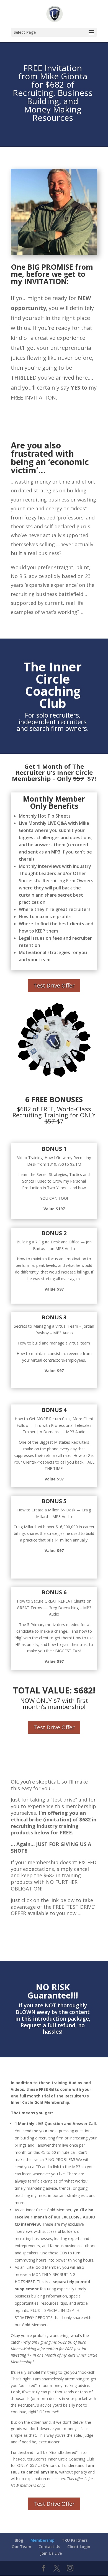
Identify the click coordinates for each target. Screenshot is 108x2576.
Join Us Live (51, 2553)
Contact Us (49, 2547)
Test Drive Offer (54, 418)
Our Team (21, 2547)
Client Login (79, 2547)
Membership (43, 2540)
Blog (19, 2540)
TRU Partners (75, 2540)
